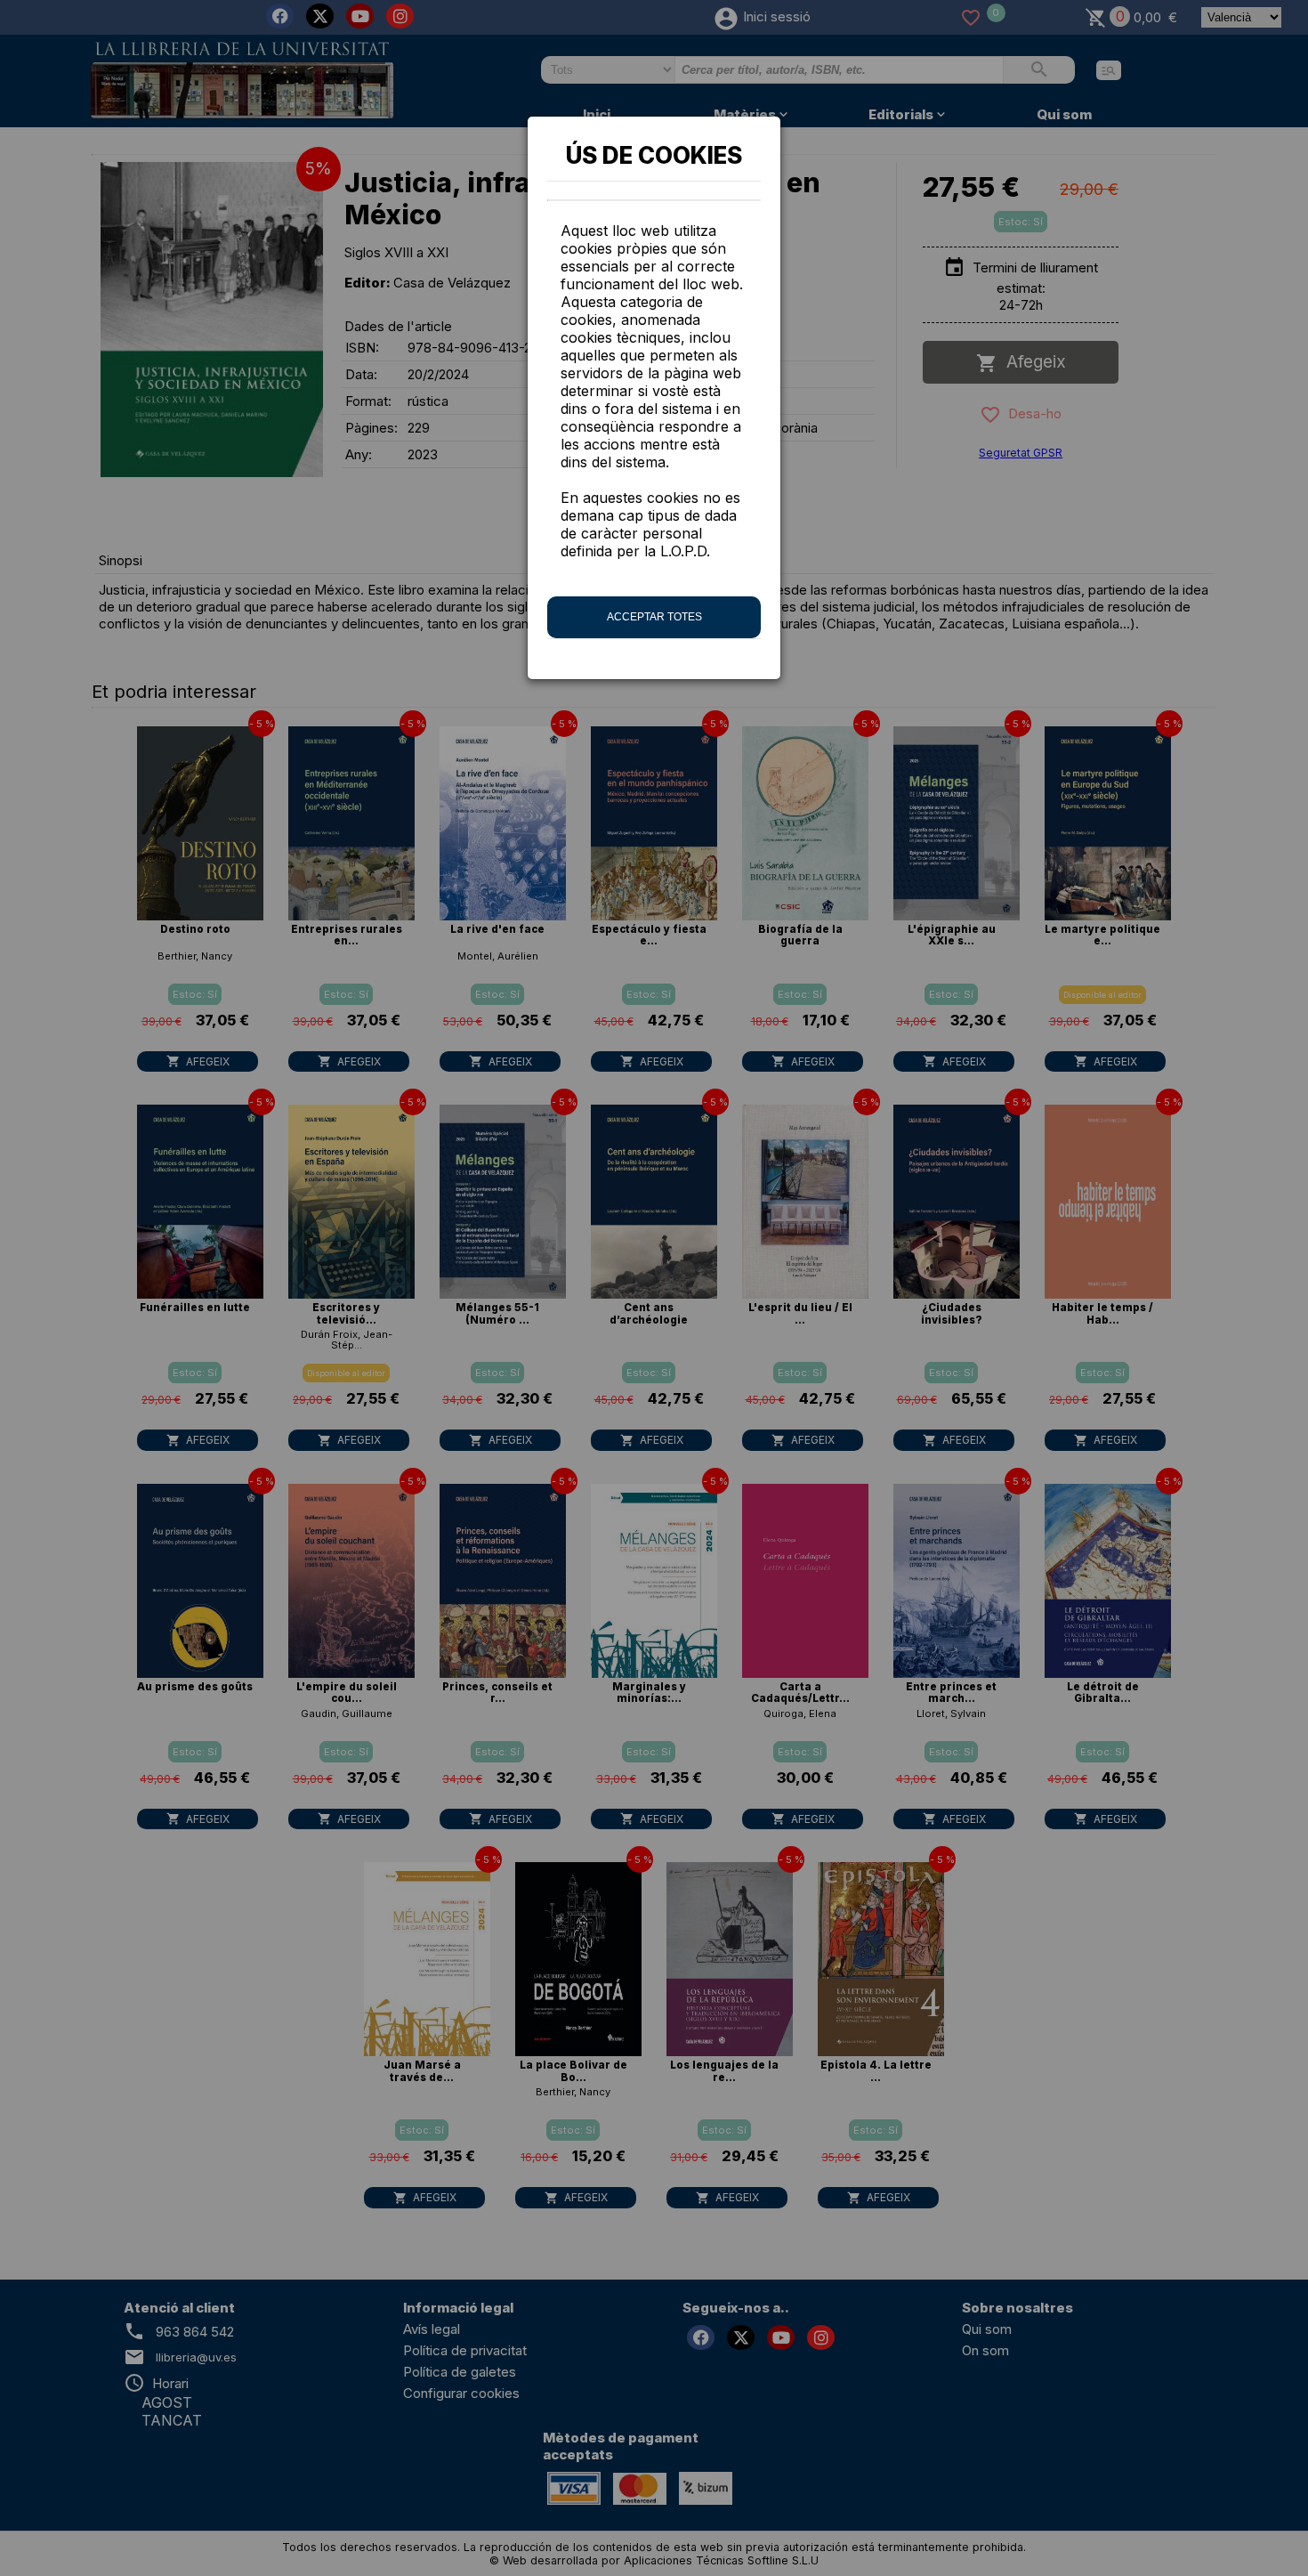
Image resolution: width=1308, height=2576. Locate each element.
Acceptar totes (654, 617)
